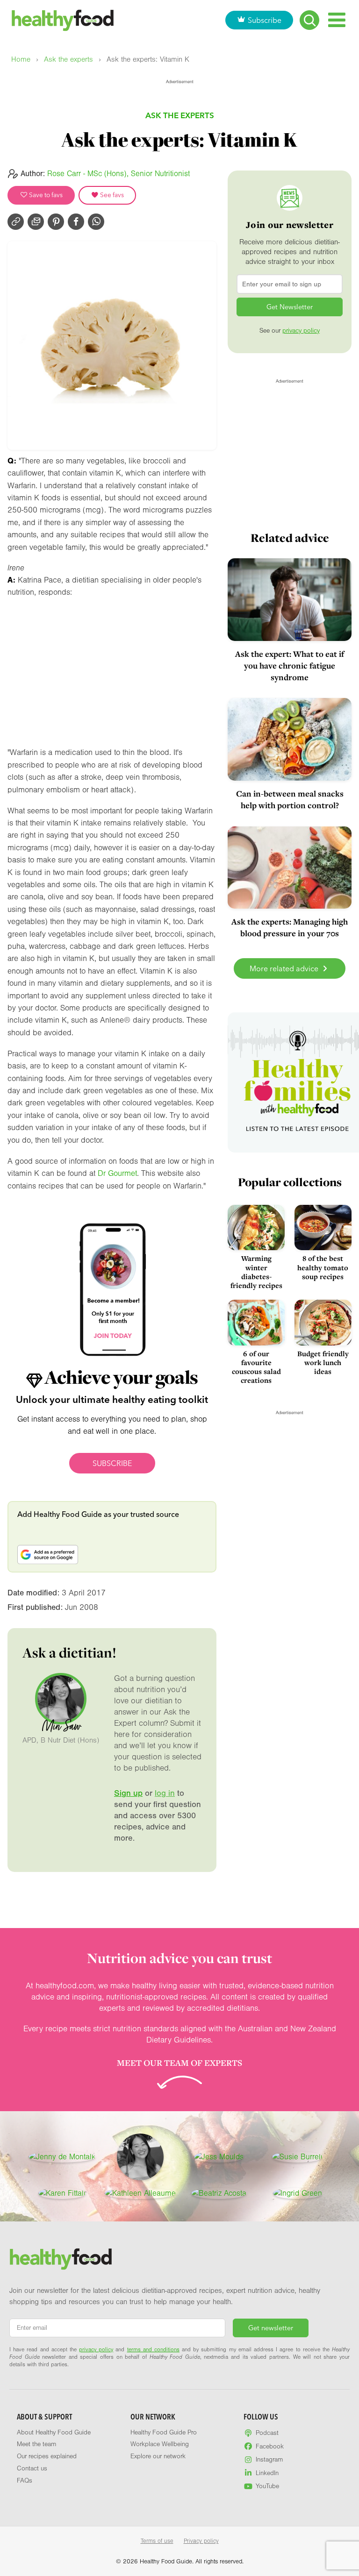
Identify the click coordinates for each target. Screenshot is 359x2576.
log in (165, 1793)
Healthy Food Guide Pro (164, 2433)
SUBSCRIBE (112, 1463)
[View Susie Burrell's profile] (297, 2157)
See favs (111, 195)
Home (21, 60)
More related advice (285, 968)
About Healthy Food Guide (54, 2433)
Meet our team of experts (179, 2063)
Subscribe (265, 20)
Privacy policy (201, 2541)
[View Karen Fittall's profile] (62, 2193)
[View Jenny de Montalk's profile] (62, 2157)
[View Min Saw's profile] (140, 2157)
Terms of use (157, 2541)
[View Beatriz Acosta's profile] (219, 2193)
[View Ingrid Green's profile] (298, 2193)
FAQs (25, 2481)
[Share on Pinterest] (56, 222)
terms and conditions (153, 2349)
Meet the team (36, 2444)
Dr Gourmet (117, 1173)
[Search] (309, 20)
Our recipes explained (47, 2456)
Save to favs (45, 195)
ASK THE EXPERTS (180, 115)
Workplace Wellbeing (160, 2444)
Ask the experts (68, 60)
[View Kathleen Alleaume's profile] (140, 2193)
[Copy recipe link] (16, 222)
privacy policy (301, 331)
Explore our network (158, 2456)
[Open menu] (337, 20)
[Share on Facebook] (76, 222)
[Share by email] (36, 222)
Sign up (128, 1793)
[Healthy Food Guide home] (61, 2259)
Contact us (32, 2469)
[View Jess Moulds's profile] (219, 2157)
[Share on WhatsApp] (96, 222)
